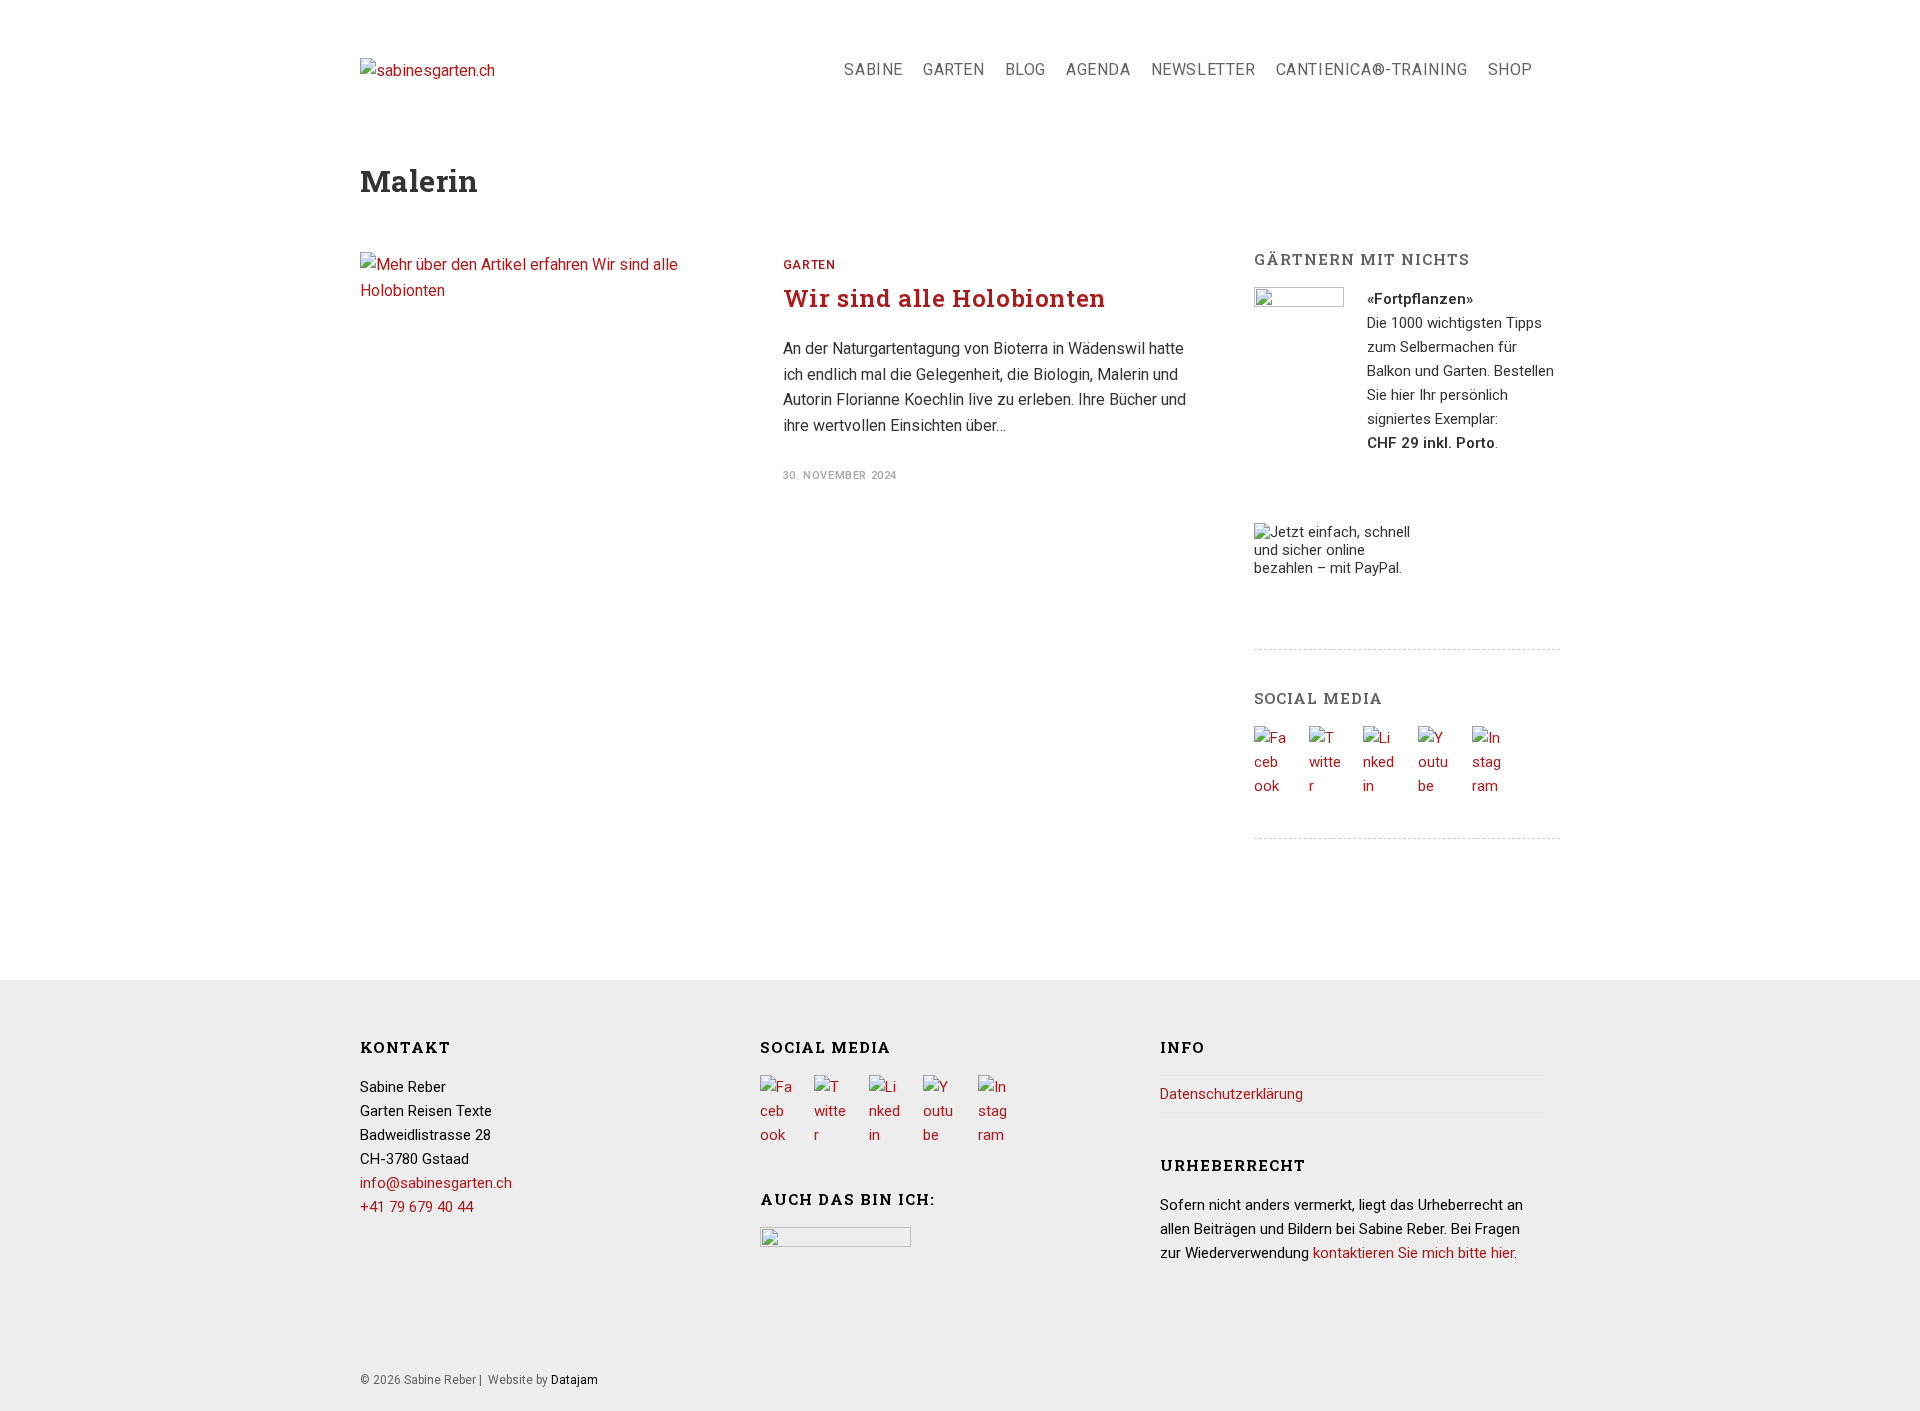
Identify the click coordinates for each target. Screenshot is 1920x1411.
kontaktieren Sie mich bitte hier (1413, 1253)
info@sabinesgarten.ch (436, 1183)
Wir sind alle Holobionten (944, 298)
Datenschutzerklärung (1231, 1094)
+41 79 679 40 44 (416, 1207)
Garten (809, 265)
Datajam (574, 1380)
